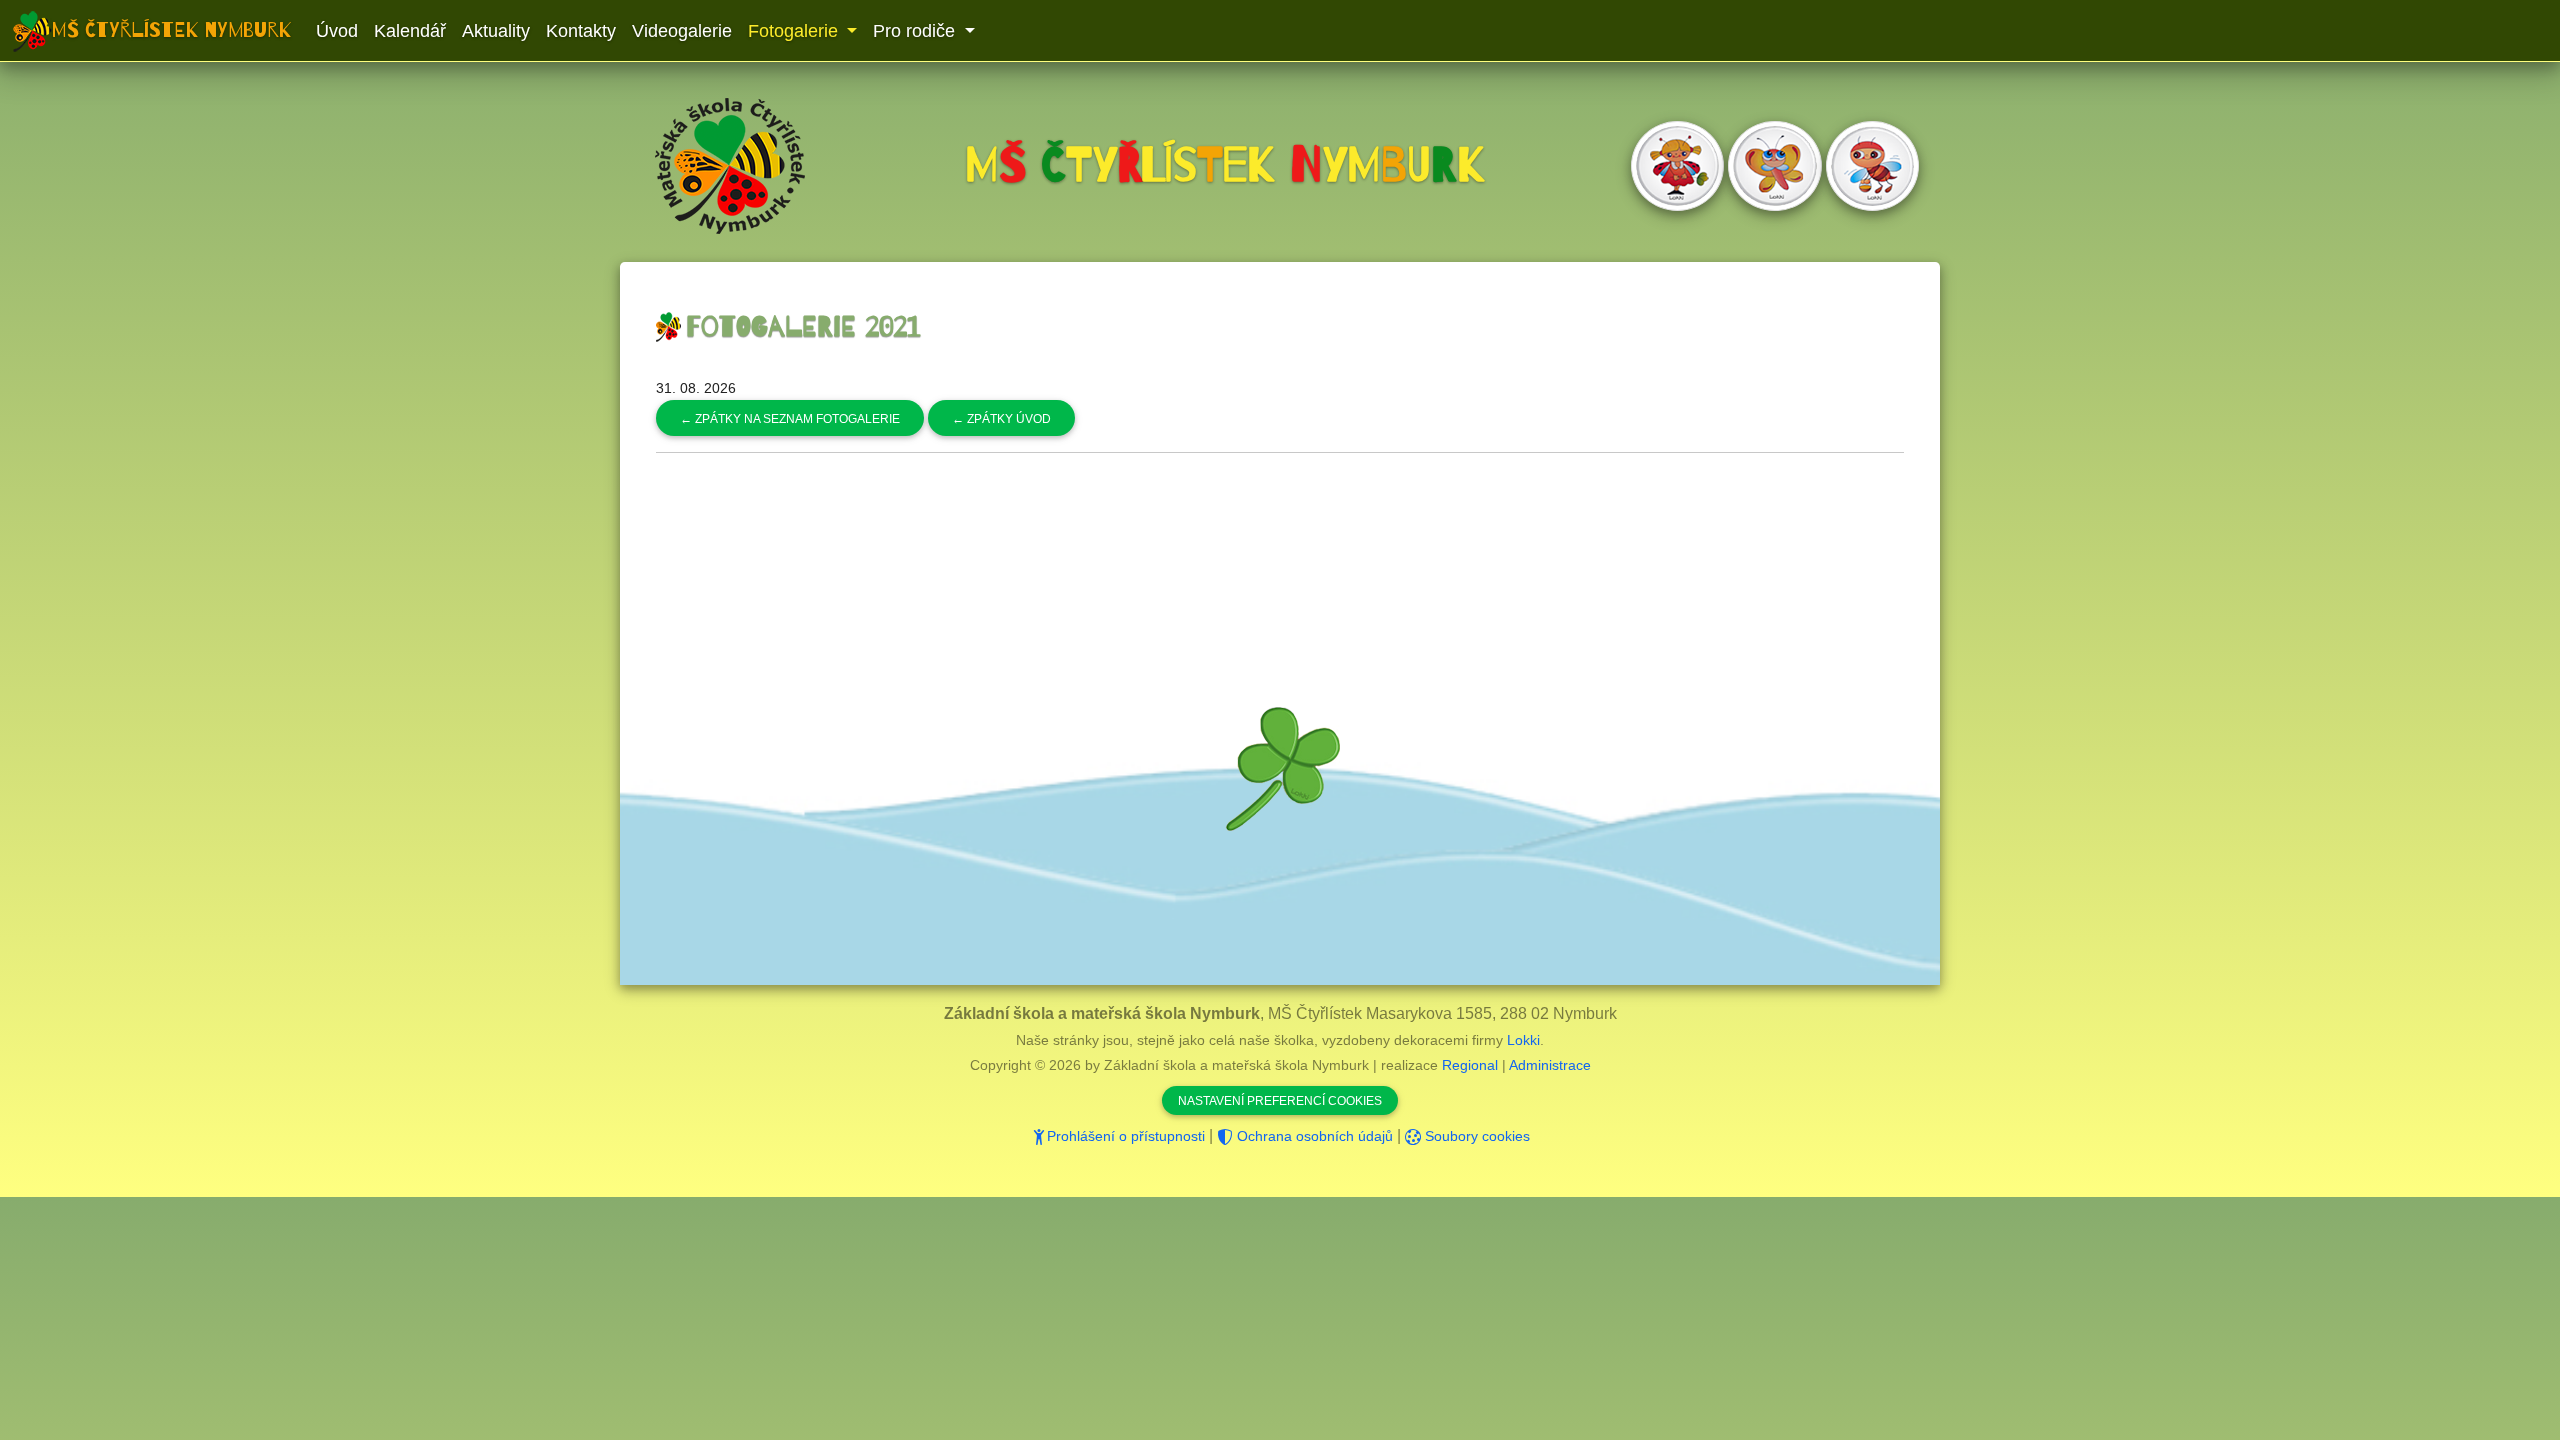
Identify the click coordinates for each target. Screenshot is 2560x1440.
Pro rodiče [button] (916, 31)
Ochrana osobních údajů (1313, 1136)
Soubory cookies (1475, 1136)
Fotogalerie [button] (795, 31)
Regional (1470, 1065)
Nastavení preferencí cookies (1280, 1101)
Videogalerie (682, 31)
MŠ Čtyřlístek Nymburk (172, 30)
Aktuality (496, 31)
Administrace (1550, 1065)
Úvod (337, 31)
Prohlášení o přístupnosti (1126, 1136)
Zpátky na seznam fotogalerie (790, 419)
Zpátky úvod (1001, 419)
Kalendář (410, 31)
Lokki (1523, 1040)
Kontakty (581, 31)
